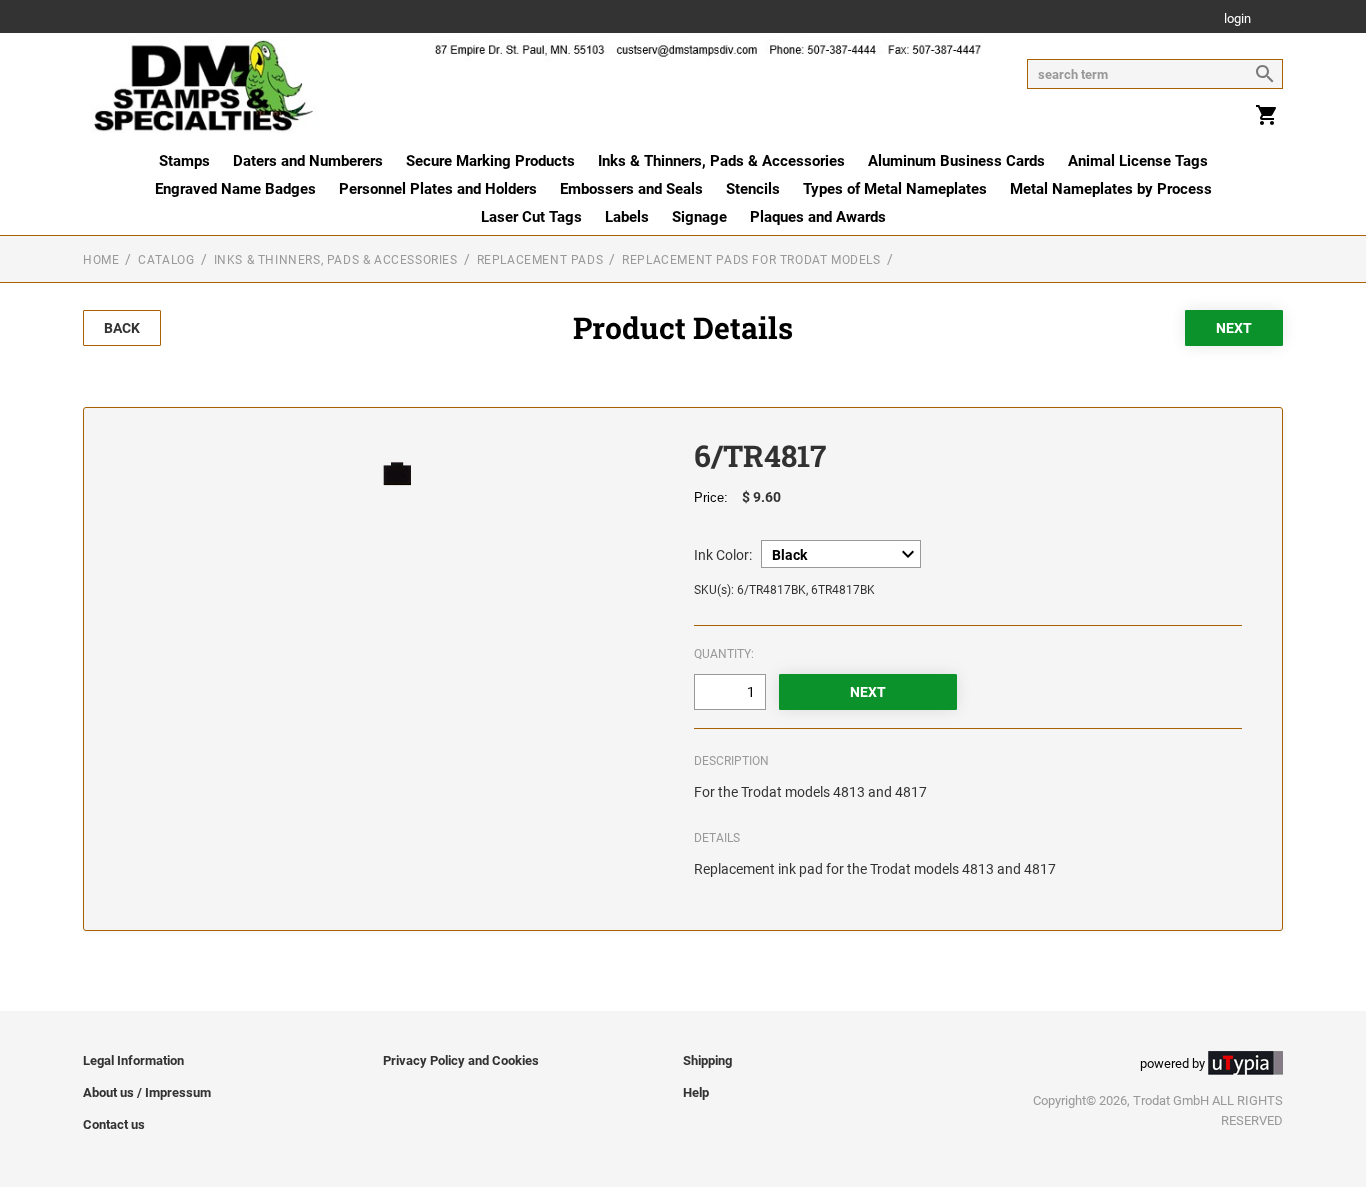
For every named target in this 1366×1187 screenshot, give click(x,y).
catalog (166, 260)
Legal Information (133, 1060)
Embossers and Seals (631, 189)
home (101, 260)
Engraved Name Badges (235, 189)
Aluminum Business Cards (956, 161)
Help (696, 1092)
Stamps (184, 161)
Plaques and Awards (818, 217)
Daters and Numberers (308, 161)
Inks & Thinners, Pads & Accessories (721, 161)
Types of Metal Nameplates (895, 189)
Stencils (753, 189)
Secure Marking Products (490, 161)
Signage (699, 217)
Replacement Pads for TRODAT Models (751, 260)
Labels (627, 217)
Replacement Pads (540, 260)
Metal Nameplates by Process (1111, 189)
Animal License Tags (1138, 161)
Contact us (114, 1124)
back (122, 328)
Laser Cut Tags (531, 217)
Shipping (707, 1060)
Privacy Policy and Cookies (461, 1060)
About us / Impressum (147, 1092)
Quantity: (724, 654)
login (1237, 19)
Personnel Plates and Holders (438, 189)
